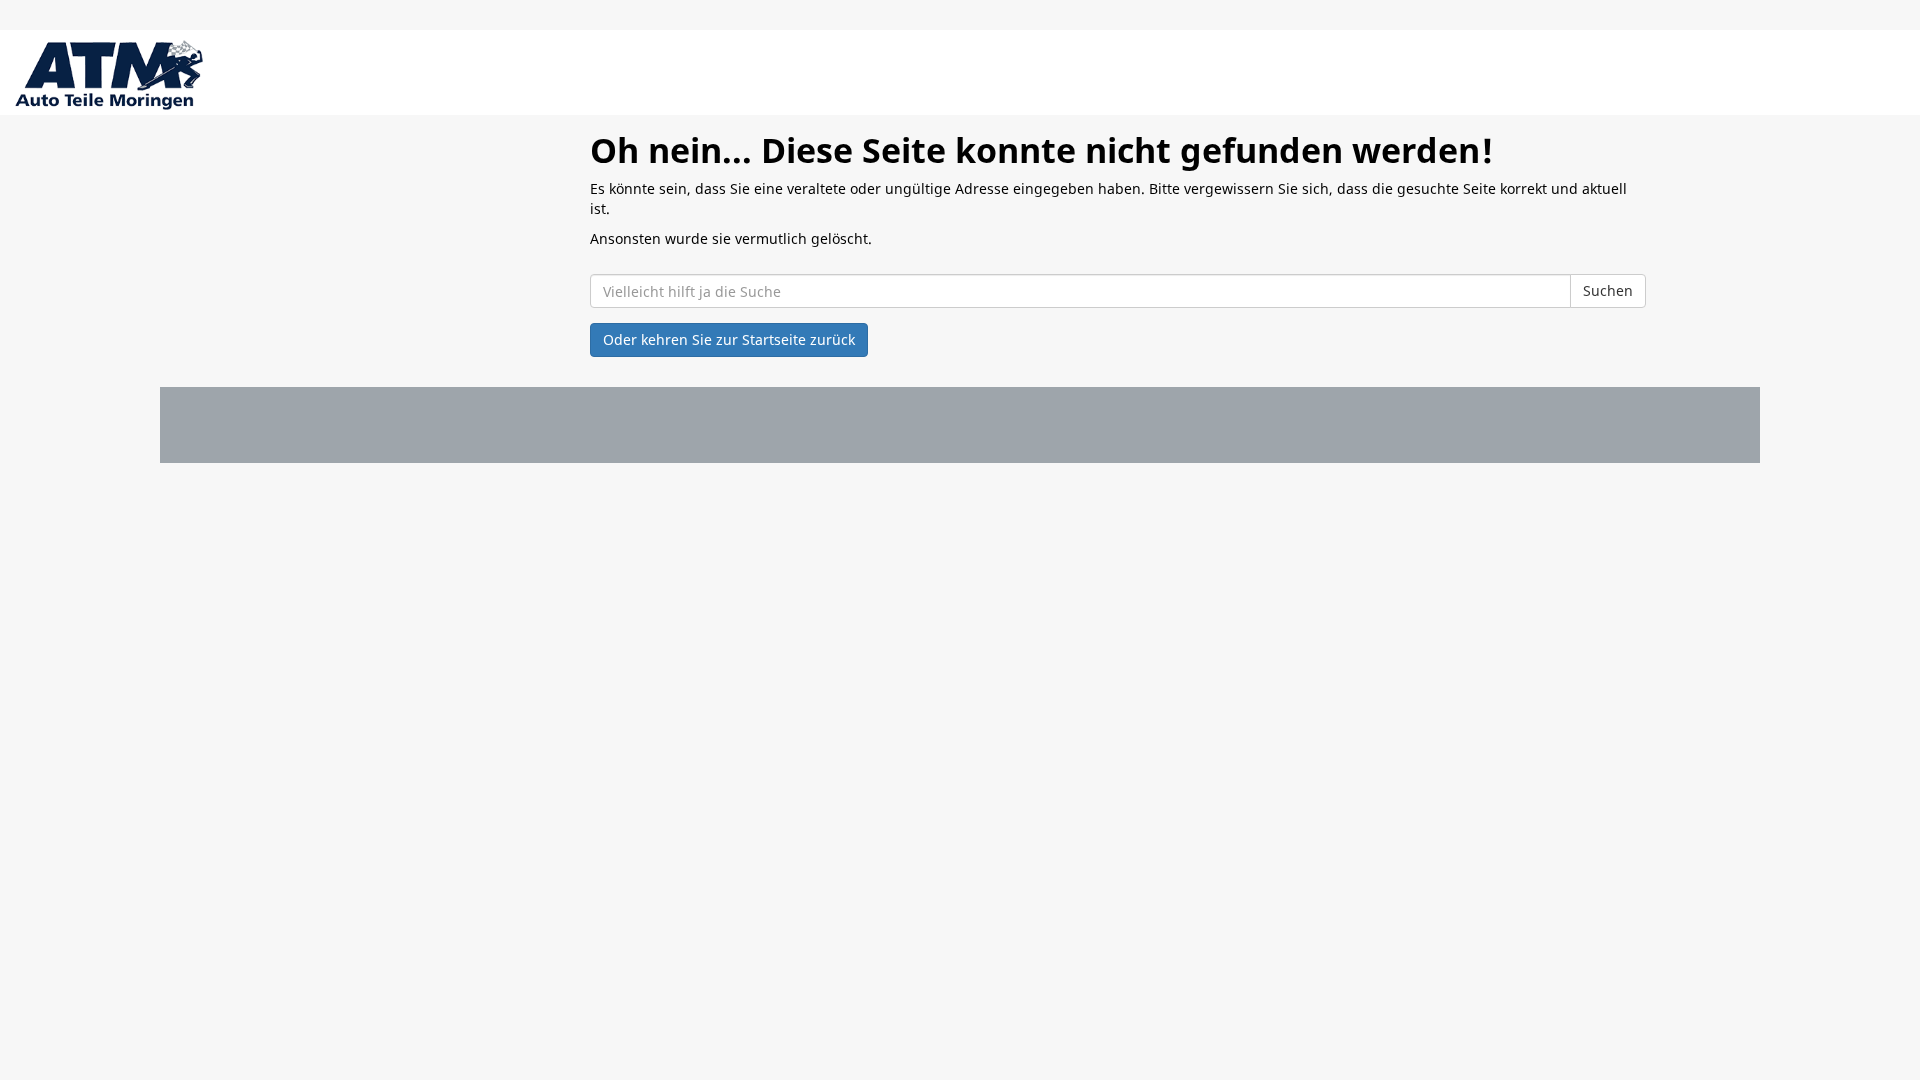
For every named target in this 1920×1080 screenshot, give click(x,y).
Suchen (1608, 290)
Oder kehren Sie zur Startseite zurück (729, 339)
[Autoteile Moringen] (109, 75)
